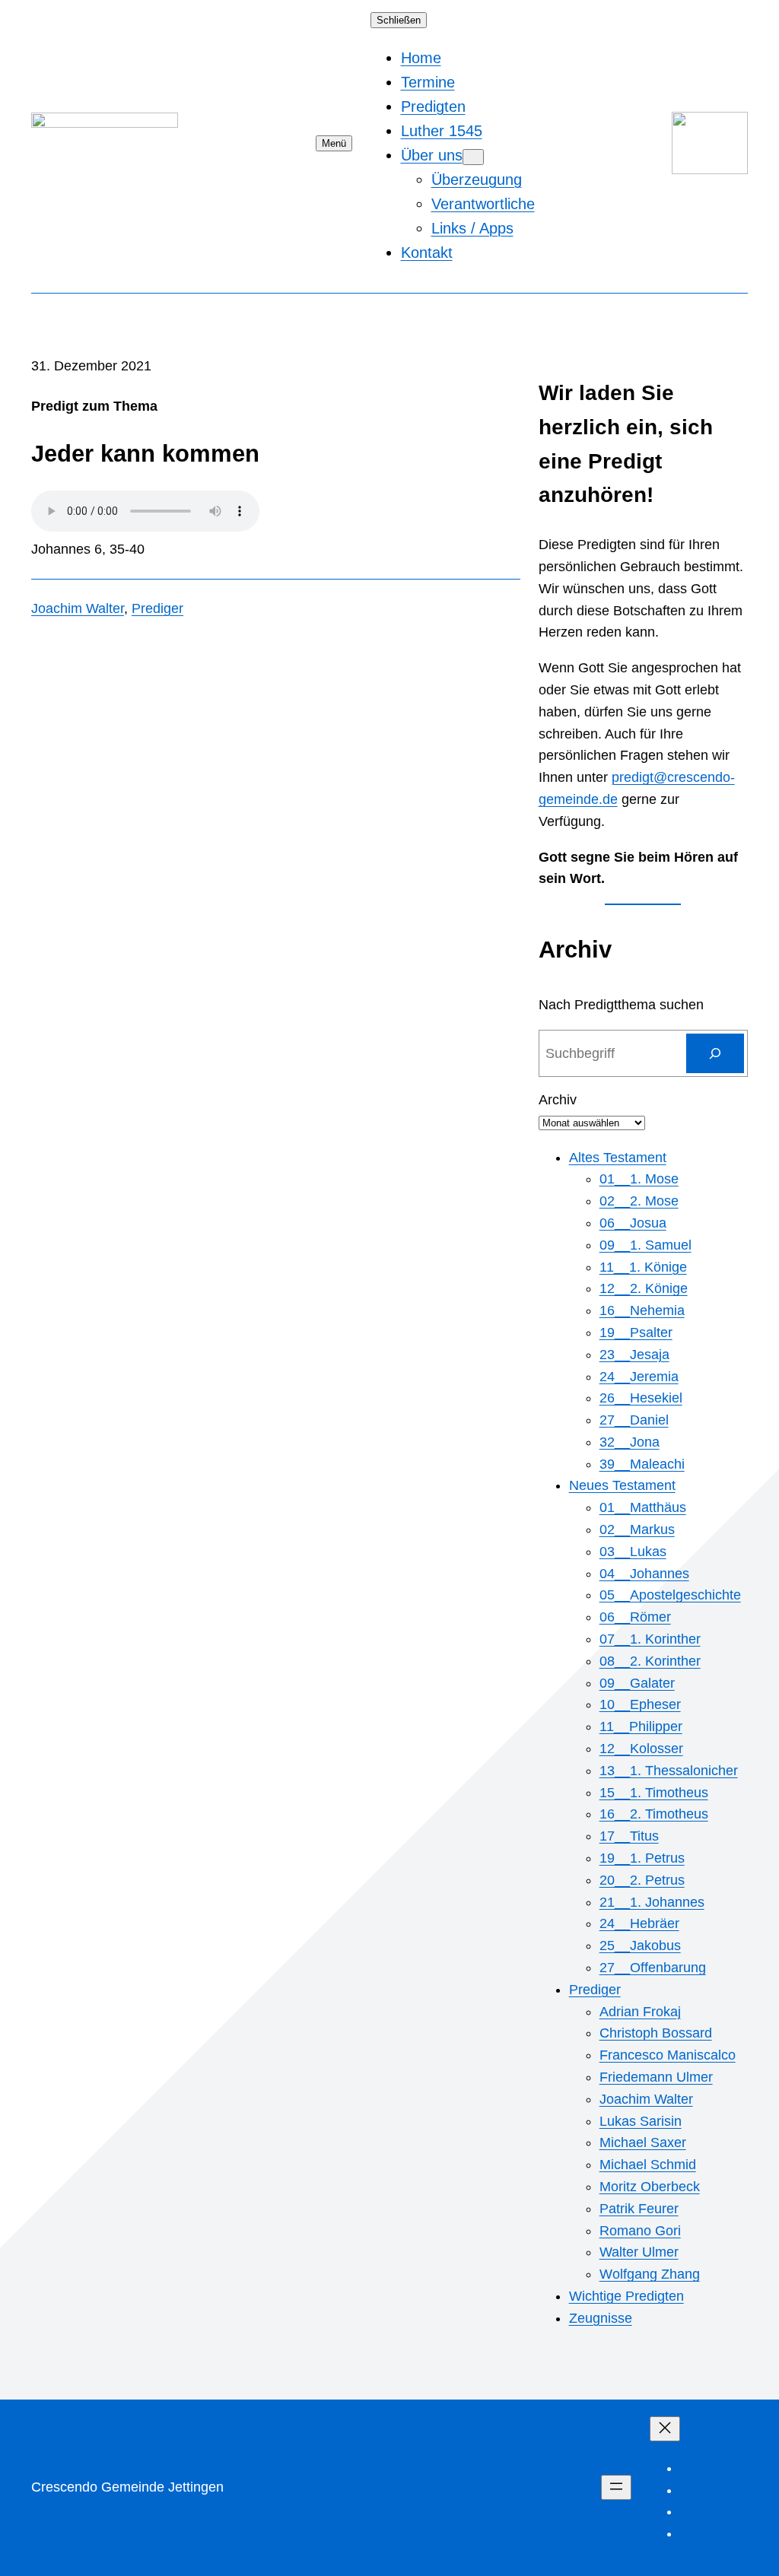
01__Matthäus (643, 1507)
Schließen (399, 20)
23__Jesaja (634, 1355)
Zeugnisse (601, 2318)
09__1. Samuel (645, 1245)
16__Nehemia (642, 1310)
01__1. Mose (639, 1179)
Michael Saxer (643, 2142)
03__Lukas (633, 1552)
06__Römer (635, 1617)
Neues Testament (622, 1485)
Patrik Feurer (639, 2209)
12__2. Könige (644, 1288)
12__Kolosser (641, 1749)
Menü (334, 143)
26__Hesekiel (641, 1398)
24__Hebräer (639, 1923)
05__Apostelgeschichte (670, 1595)
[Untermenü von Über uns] (473, 157)
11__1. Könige (643, 1267)
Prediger (157, 608)
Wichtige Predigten (626, 2296)
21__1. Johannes (652, 1902)
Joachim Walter (78, 608)
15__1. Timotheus (654, 1793)
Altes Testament (618, 1158)
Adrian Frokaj (640, 2012)
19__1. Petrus (642, 1858)
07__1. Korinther (650, 1639)
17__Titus (629, 1836)
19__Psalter (636, 1332)
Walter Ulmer (639, 2252)
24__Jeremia (639, 1377)
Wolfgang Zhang (650, 2274)
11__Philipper (641, 1726)
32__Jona (630, 1442)
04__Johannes (644, 1574)
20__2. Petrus (642, 1880)
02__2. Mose (639, 1201)
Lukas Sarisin (641, 2121)
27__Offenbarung (653, 1968)
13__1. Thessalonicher (669, 1771)
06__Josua (633, 1223)
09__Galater (637, 1683)
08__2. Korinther (650, 1661)
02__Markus (637, 1529)
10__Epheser (640, 1704)
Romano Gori (640, 2231)
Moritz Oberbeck (650, 2187)
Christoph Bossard (656, 2033)
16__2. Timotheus (654, 1814)
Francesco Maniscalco (668, 2055)
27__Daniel (634, 1420)
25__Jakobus (640, 1945)
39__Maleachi (642, 1464)
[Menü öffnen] (616, 2487)
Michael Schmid (648, 2165)
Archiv (558, 1100)
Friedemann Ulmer (656, 2077)
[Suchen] (715, 1053)
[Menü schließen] (665, 2429)
